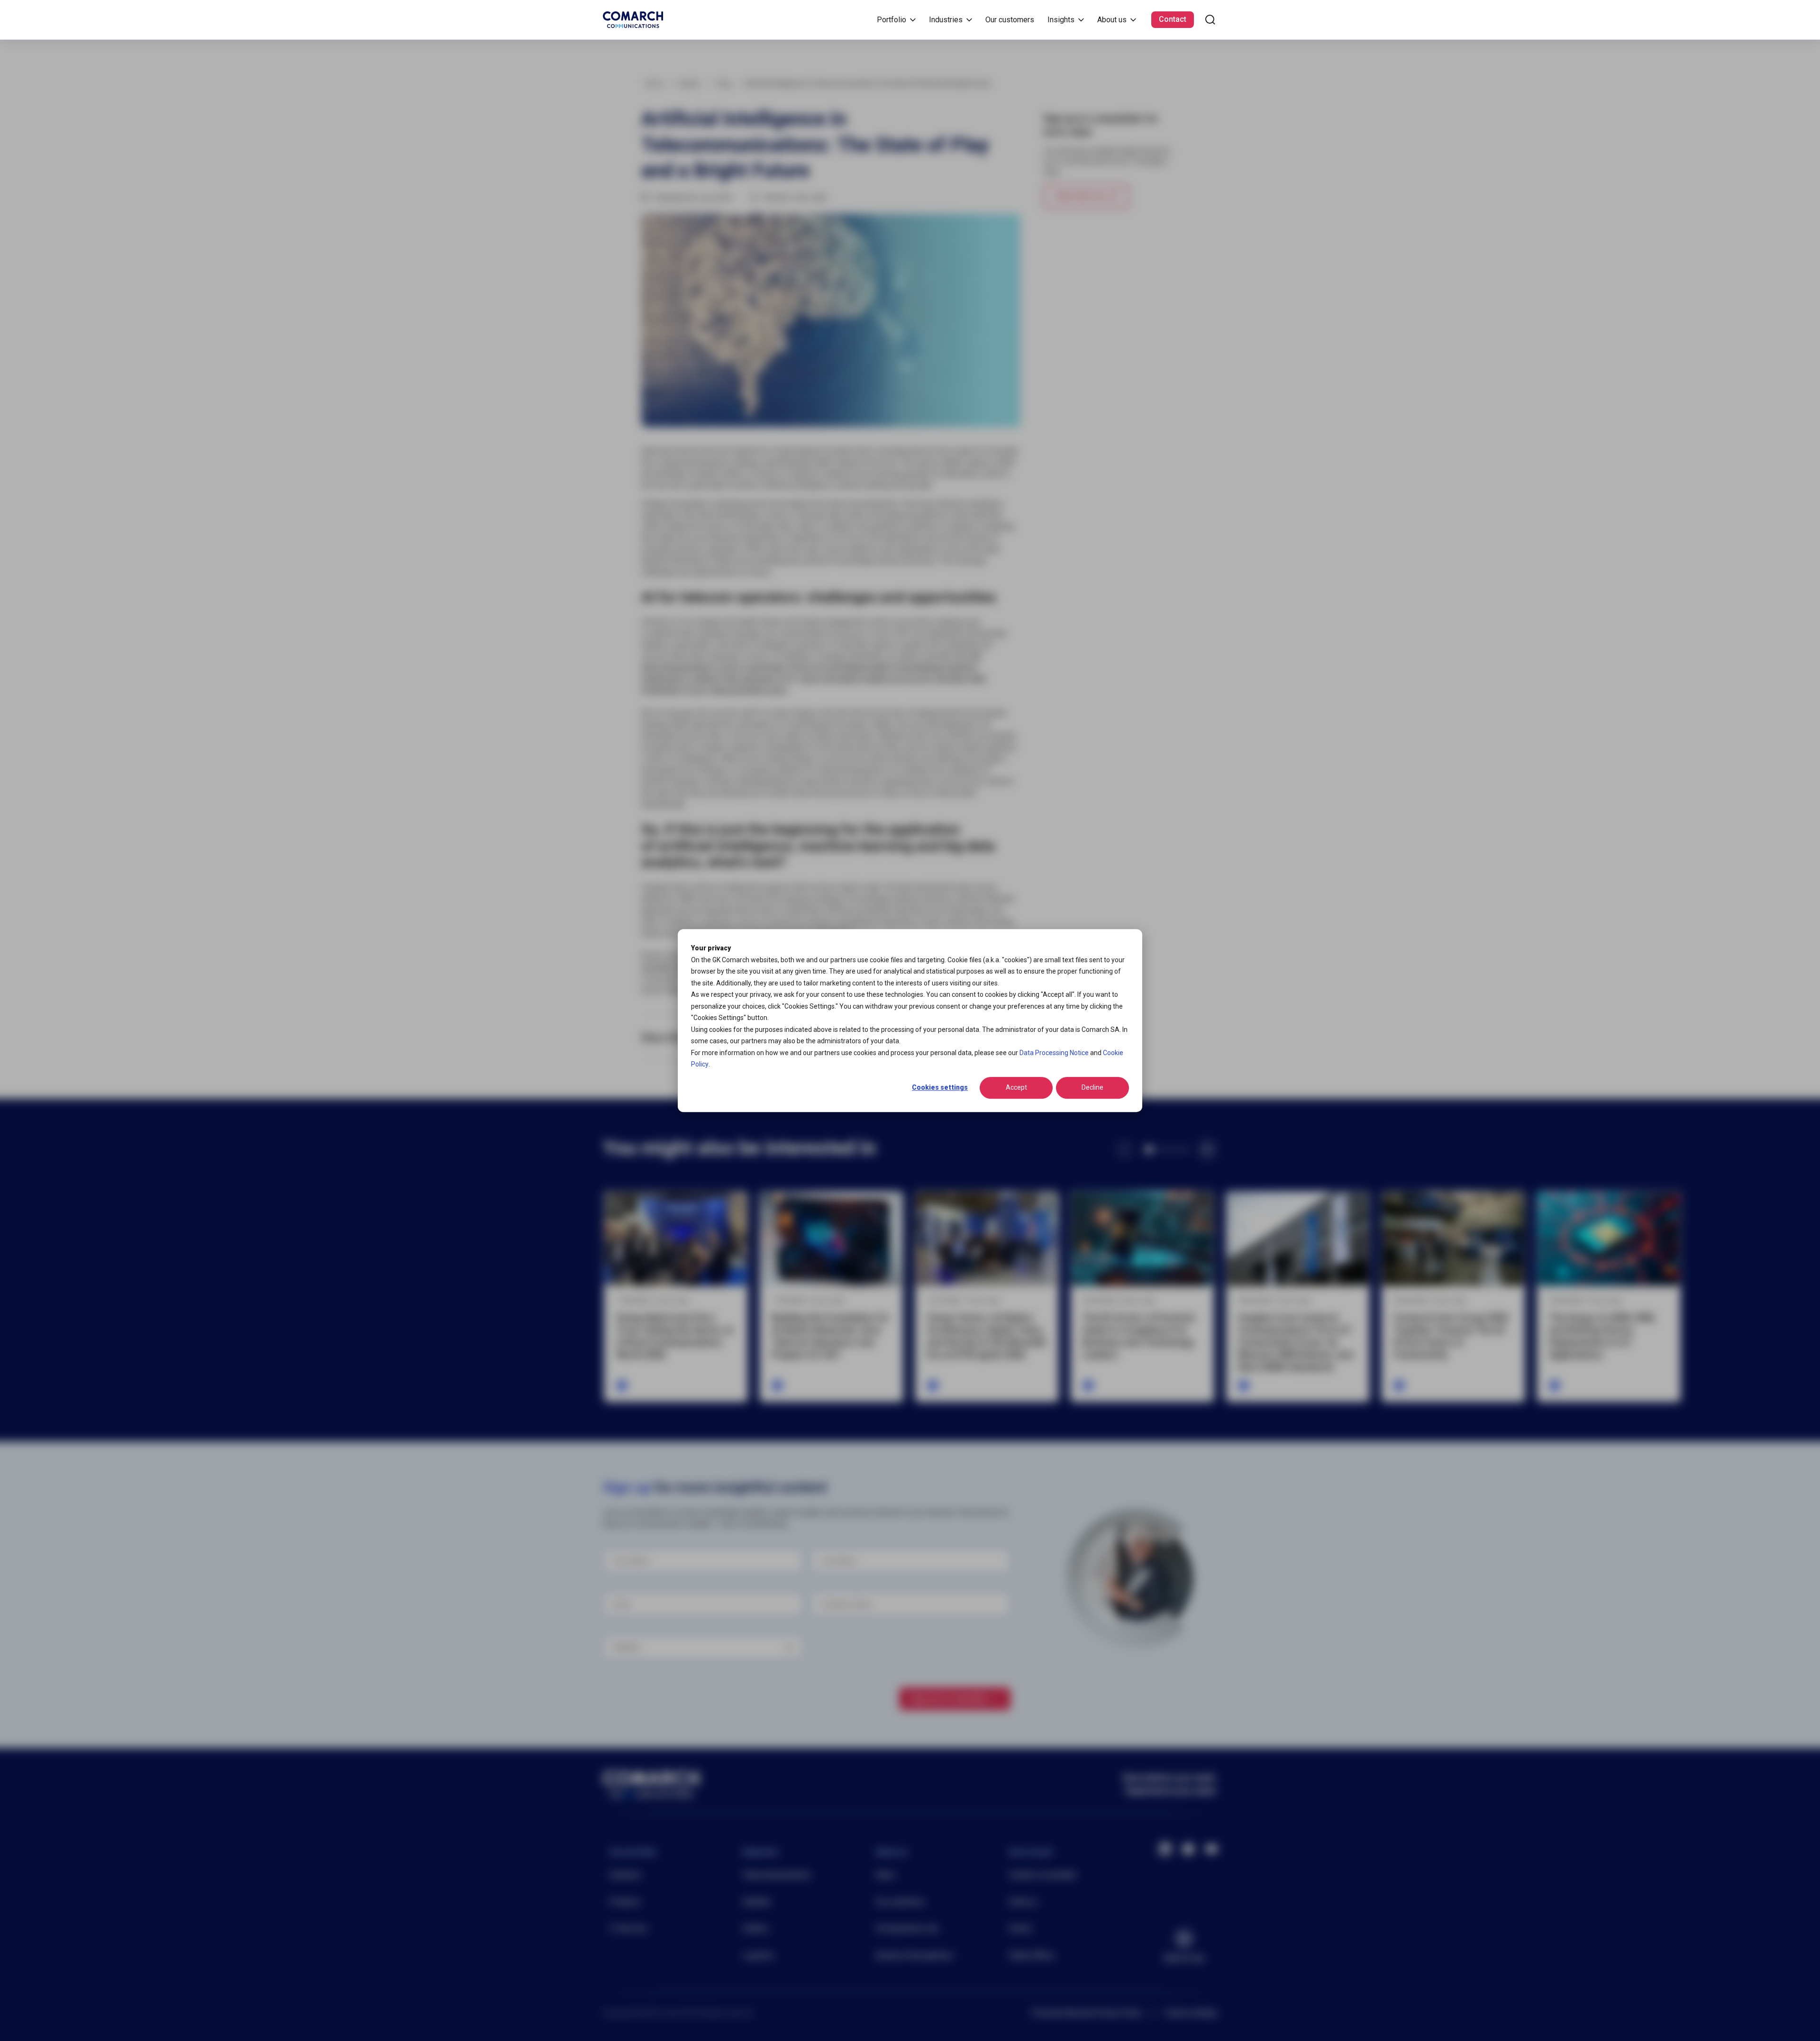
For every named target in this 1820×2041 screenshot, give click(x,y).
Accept (1016, 1088)
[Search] (1210, 20)
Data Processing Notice (1054, 1053)
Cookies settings (940, 1088)
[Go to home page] (633, 20)
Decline (1092, 1088)
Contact (1173, 19)
